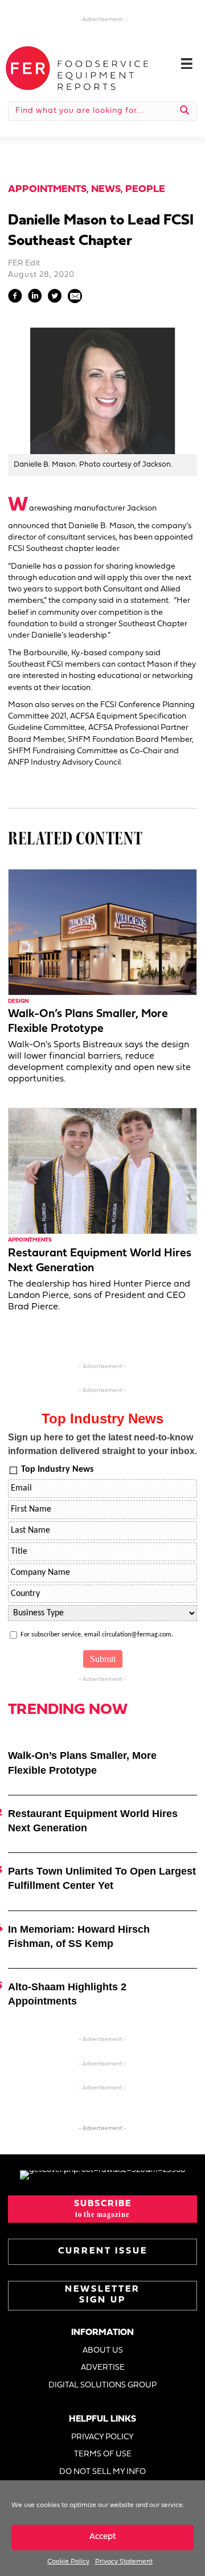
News (106, 189)
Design (18, 1001)
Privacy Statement (124, 2562)
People (145, 189)
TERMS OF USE (103, 2454)
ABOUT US (103, 2351)
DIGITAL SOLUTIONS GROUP (102, 2385)
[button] (102, 2209)
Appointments (47, 189)
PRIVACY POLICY (102, 2437)
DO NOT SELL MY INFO (102, 2472)
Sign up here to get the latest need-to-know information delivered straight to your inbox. (102, 1444)
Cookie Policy (68, 2562)
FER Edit (24, 264)
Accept (103, 2537)
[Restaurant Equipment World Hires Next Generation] (102, 1171)
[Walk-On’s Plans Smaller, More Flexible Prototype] (102, 932)
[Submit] (185, 111)
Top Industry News (57, 1469)
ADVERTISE (103, 2368)
